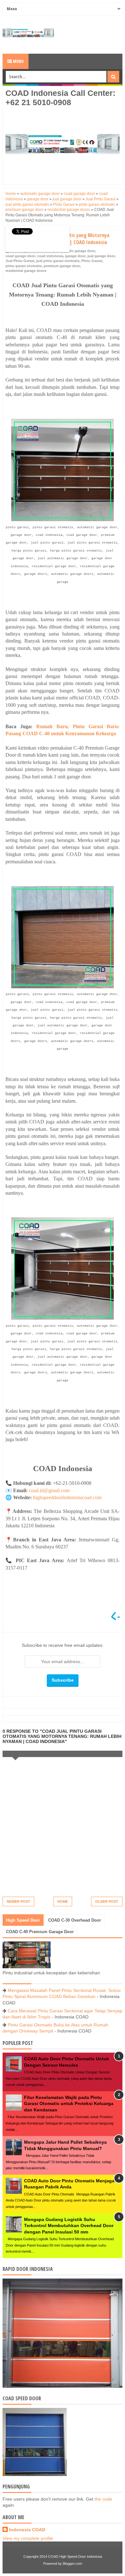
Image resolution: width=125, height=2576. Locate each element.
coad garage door (20, 256)
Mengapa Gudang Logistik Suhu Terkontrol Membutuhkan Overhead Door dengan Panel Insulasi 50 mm (69, 2226)
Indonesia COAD (27, 2530)
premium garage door (62, 266)
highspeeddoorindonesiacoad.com (67, 1497)
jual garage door (101, 256)
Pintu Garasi (92, 261)
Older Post (107, 1901)
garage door (75, 256)
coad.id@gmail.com (49, 1490)
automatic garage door (76, 251)
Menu (18, 61)
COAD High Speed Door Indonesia (75, 2557)
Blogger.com (72, 2564)
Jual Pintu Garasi (20, 261)
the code (103, 2499)
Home (63, 1901)
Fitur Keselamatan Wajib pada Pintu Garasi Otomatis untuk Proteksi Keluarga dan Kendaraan (69, 2104)
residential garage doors (26, 271)
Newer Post (18, 1901)
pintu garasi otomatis (24, 266)
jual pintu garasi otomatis (58, 261)
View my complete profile (28, 2538)
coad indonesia (50, 256)
